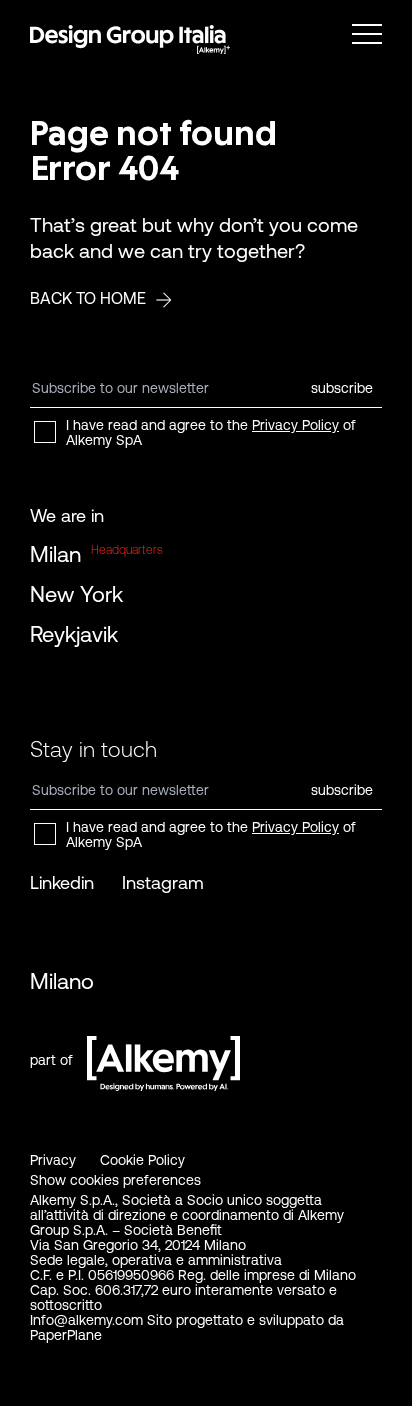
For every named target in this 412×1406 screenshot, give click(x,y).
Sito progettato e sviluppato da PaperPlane (187, 1327)
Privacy (53, 1160)
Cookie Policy (142, 1160)
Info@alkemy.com (86, 1320)
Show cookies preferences (115, 1180)
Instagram (163, 882)
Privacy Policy (295, 425)
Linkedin (62, 882)
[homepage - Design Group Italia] (130, 40)
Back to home (88, 298)
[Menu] (367, 34)
